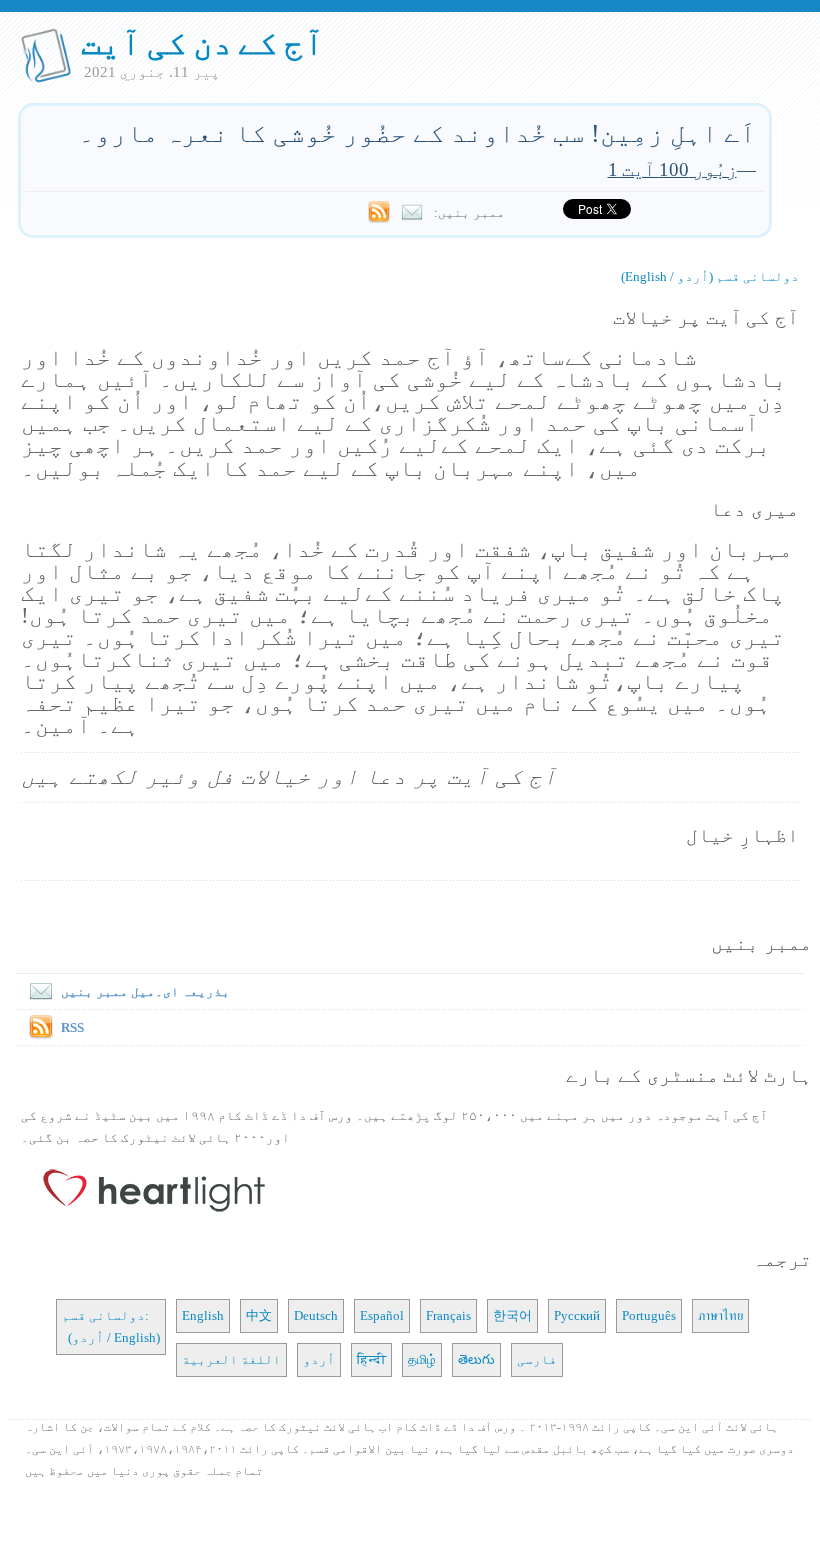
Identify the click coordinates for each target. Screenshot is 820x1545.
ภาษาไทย (720, 1315)
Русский (577, 1315)
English (203, 1315)
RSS (72, 1027)
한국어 (512, 1315)
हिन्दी (371, 1359)
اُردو (319, 1359)
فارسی (537, 1359)
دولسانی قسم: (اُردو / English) (111, 1326)
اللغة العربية (231, 1359)
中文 (259, 1315)
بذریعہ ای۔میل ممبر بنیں (145, 991)
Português (649, 1315)
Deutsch (316, 1315)
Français (448, 1315)
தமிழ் (422, 1359)
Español (382, 1315)
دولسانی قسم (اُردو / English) (710, 276)
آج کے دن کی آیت (202, 43)
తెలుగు (476, 1359)
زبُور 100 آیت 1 (672, 169)
